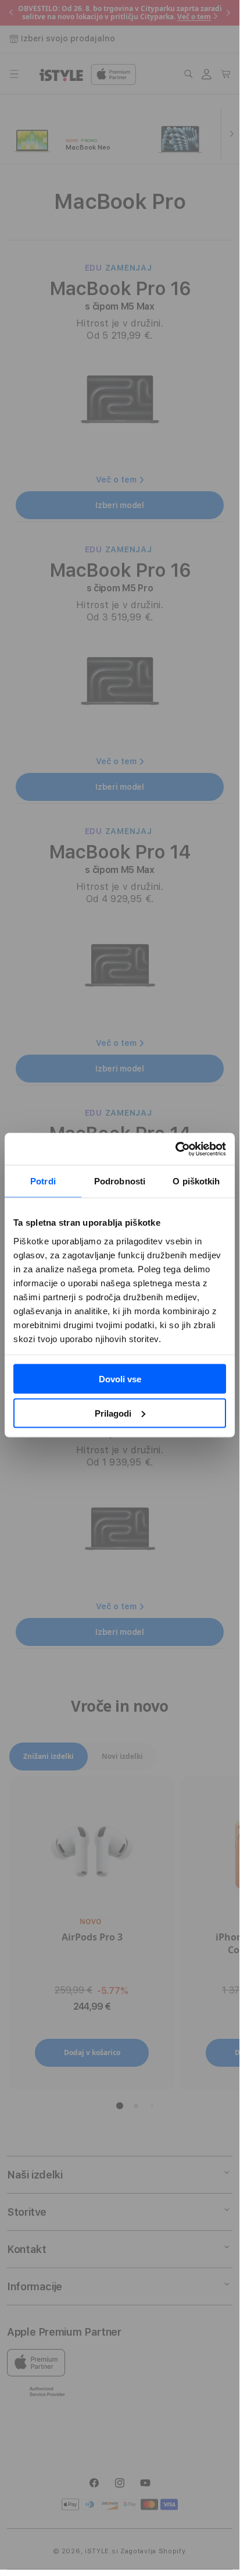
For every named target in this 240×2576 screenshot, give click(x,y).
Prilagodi (113, 1413)
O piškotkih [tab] (196, 1181)
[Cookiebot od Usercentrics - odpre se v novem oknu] (175, 1149)
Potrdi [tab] (43, 1181)
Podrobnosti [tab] (120, 1181)
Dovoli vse (120, 1379)
